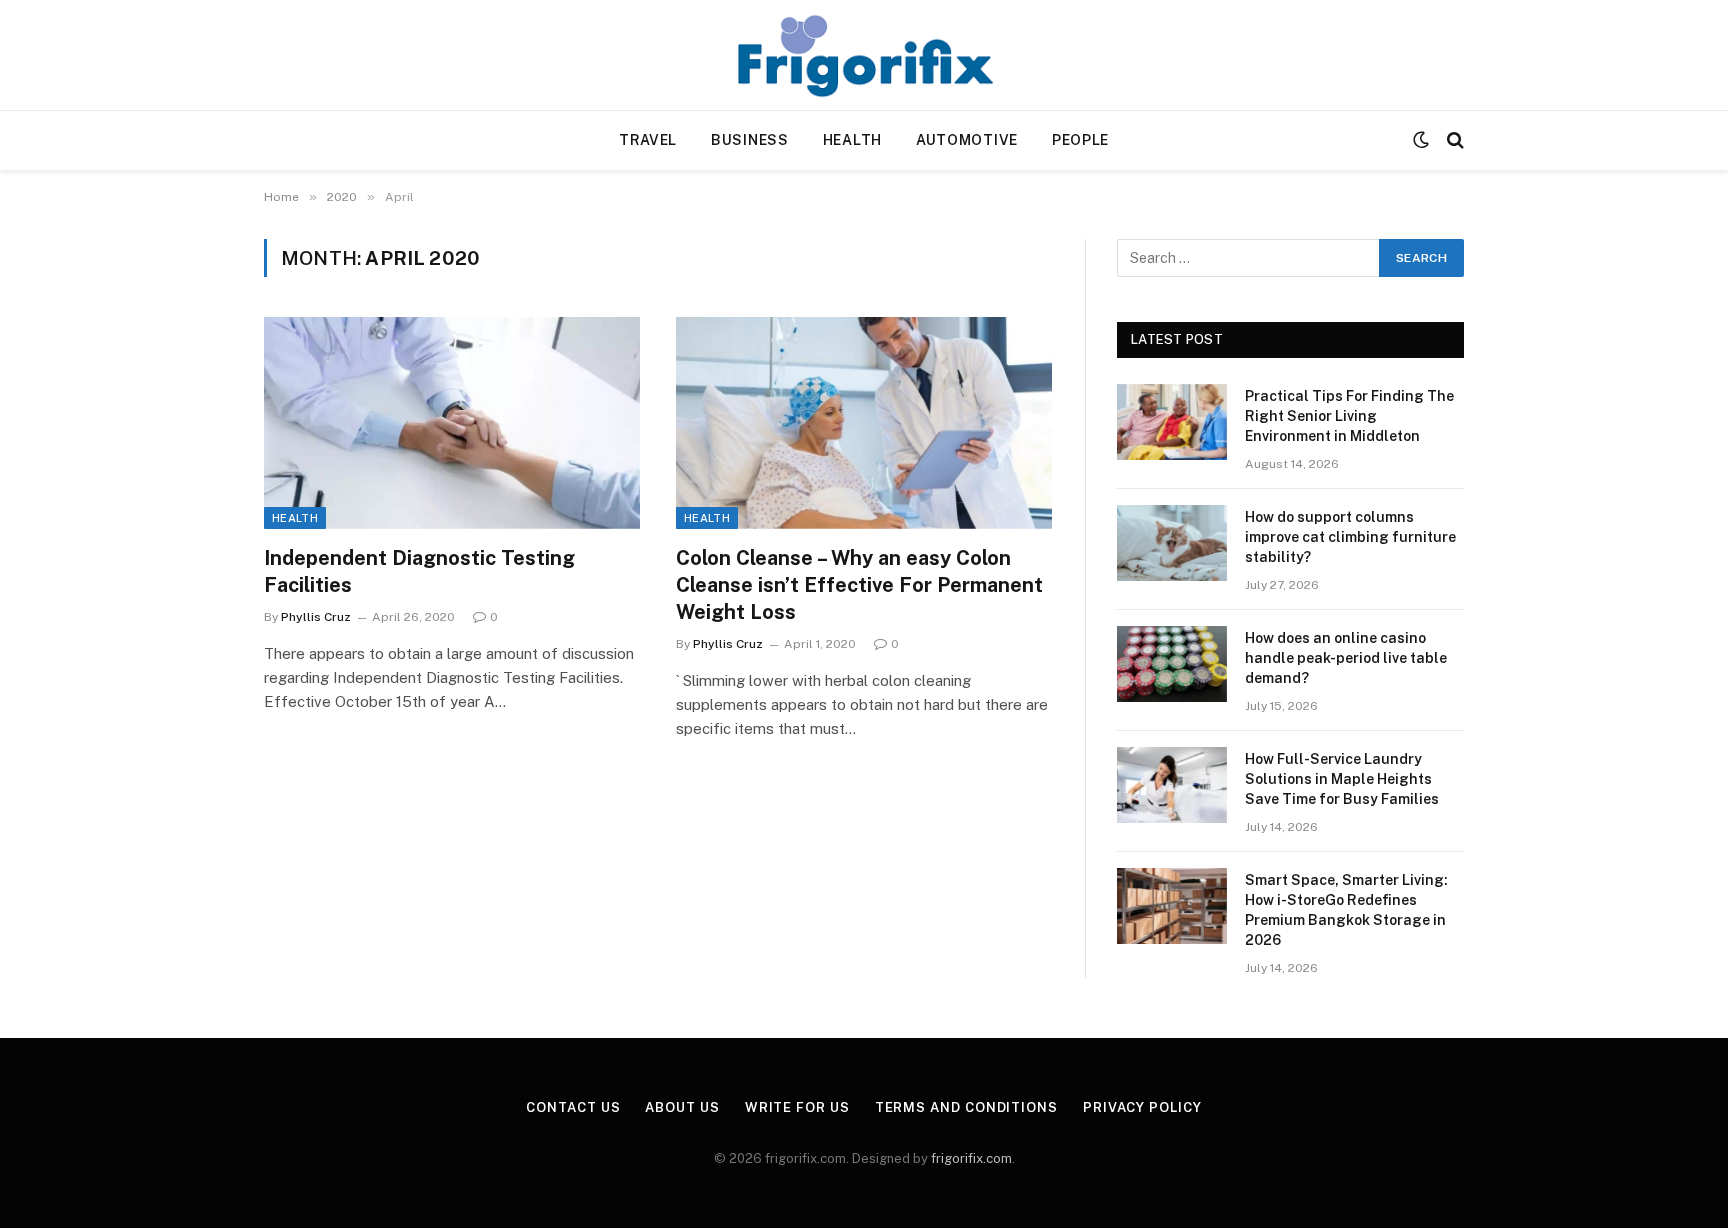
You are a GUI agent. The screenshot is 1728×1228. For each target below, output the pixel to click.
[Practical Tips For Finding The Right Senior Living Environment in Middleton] (1172, 422)
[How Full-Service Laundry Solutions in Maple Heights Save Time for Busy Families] (1172, 785)
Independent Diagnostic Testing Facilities (419, 571)
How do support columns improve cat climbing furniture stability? (1350, 537)
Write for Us (797, 1107)
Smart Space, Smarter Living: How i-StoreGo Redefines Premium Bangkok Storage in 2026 (1346, 910)
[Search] (1453, 140)
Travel (648, 140)
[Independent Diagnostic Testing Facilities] (452, 423)
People (1080, 140)
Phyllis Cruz (316, 617)
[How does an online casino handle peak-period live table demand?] (1172, 664)
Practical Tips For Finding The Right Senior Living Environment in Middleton (1349, 416)
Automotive (967, 140)
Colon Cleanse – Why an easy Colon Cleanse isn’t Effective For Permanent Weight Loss (859, 585)
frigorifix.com (971, 1158)
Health (852, 140)
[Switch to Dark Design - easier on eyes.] (1421, 140)
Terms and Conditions (966, 1107)
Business (750, 140)
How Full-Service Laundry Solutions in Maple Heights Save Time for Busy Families (1342, 779)
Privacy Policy (1142, 1107)
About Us (682, 1107)
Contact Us (573, 1107)
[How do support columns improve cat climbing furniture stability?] (1172, 543)
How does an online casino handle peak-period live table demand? (1346, 658)
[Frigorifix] (864, 55)
